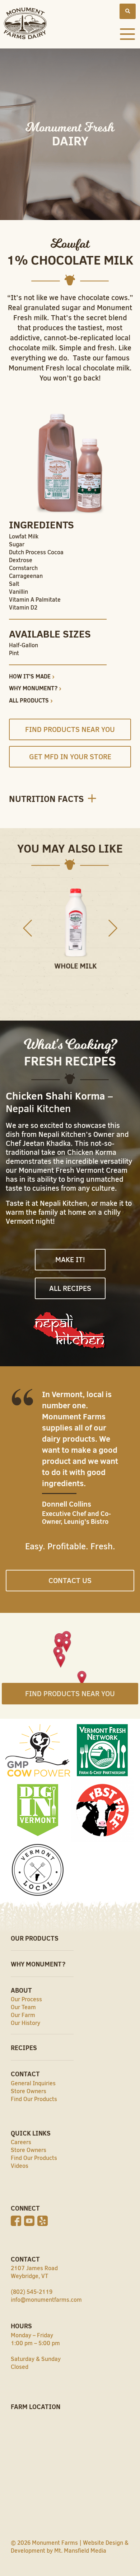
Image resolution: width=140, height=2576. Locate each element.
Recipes (24, 2048)
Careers (21, 2142)
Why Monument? (33, 688)
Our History (25, 2023)
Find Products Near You (70, 729)
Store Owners (29, 2091)
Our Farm (23, 2015)
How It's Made (30, 676)
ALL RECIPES (70, 1288)
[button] (67, 1646)
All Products (29, 700)
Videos (20, 2166)
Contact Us (70, 1581)
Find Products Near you (70, 1694)
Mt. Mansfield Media (80, 2551)
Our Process (26, 1999)
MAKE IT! (70, 1260)
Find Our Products (34, 2099)
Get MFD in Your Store (70, 757)
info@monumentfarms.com (46, 2300)
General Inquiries (33, 2083)
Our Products (35, 1938)
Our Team (23, 2007)
